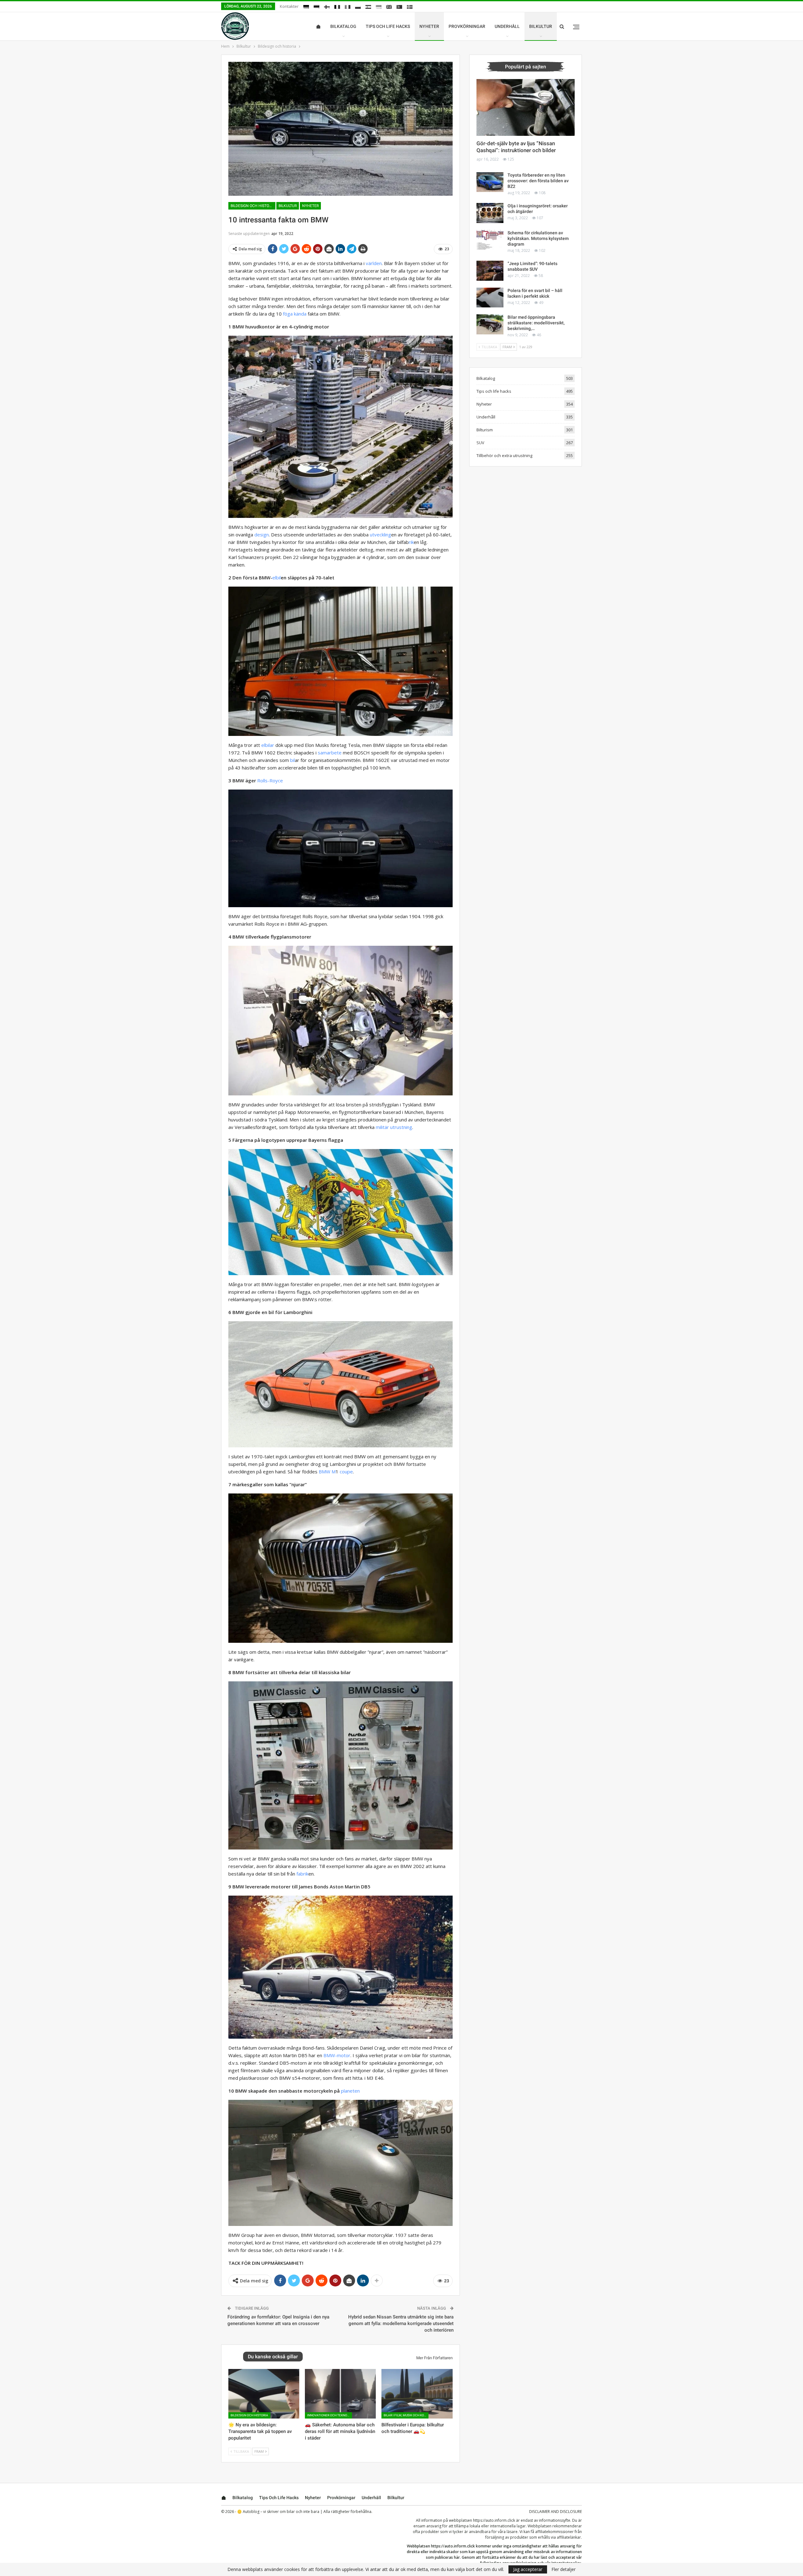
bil (292, 760)
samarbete (330, 753)
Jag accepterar (528, 2569)
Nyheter (429, 26)
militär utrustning (394, 1127)
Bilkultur (541, 26)
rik (411, 542)
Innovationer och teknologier (330, 2415)
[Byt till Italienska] (348, 7)
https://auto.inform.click (494, 2520)
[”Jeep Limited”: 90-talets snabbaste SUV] (490, 271)
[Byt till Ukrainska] (379, 7)
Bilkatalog (343, 26)
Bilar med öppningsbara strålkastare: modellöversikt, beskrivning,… (536, 323)
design (262, 535)
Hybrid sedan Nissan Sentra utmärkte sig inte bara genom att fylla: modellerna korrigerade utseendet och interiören (401, 2323)
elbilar (268, 745)
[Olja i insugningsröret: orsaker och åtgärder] (490, 213)
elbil (277, 577)
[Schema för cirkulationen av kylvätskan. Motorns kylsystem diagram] (490, 240)
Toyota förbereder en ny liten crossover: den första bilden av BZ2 (538, 181)
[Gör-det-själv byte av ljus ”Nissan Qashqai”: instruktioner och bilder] (526, 108)
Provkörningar (467, 26)
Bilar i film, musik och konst (406, 2415)
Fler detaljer (564, 2569)
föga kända (295, 314)
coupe (346, 1472)
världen (374, 263)
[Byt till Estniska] (316, 7)
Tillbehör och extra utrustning (504, 455)
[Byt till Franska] (337, 7)
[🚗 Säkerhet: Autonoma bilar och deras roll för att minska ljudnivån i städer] (340, 2394)
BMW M (327, 1472)
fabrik (302, 1874)
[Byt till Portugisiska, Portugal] (399, 7)
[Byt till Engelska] (389, 7)
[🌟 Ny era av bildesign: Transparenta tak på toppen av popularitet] (264, 2394)
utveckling (380, 535)
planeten (350, 2091)
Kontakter (289, 6)
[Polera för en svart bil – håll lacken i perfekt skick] (490, 298)
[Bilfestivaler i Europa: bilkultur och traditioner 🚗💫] (417, 2394)
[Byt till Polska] (358, 7)
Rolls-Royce (270, 780)
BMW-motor (337, 2055)
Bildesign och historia (253, 206)
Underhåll (507, 26)
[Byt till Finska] (327, 7)
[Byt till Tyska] (306, 7)
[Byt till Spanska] (368, 7)
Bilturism (485, 430)
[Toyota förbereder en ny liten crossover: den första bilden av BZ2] (490, 182)
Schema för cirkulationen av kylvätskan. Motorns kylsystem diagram (538, 238)
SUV (480, 443)
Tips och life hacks (388, 26)
